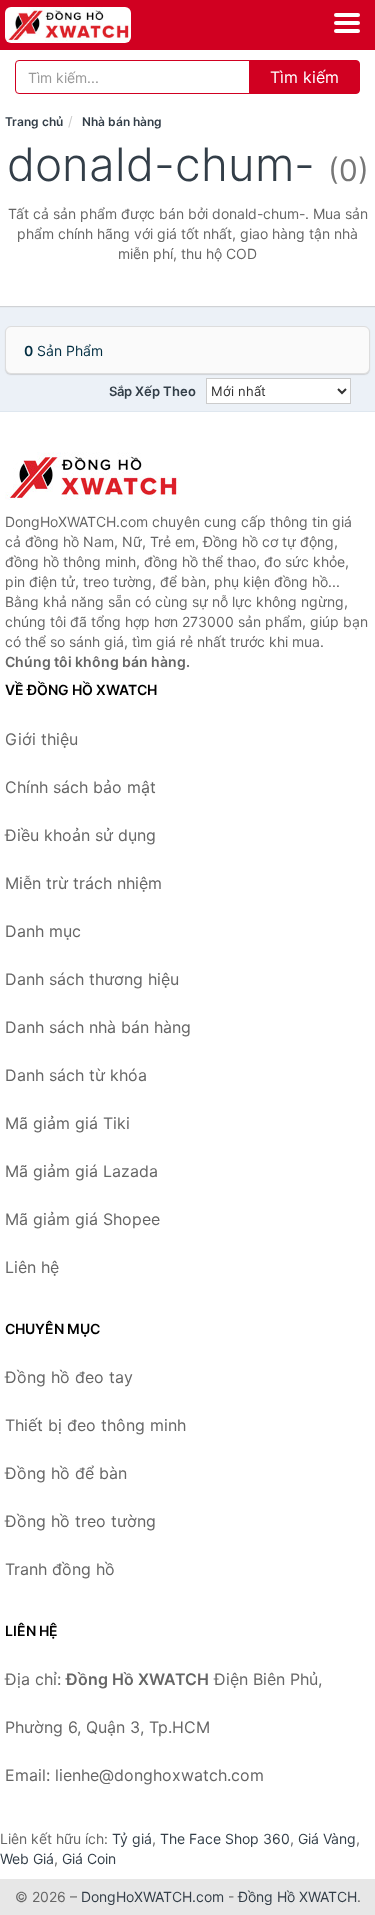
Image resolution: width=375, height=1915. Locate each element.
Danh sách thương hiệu (92, 979)
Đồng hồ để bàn (66, 1473)
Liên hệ (32, 1267)
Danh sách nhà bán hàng (98, 1027)
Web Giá (27, 1858)
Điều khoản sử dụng (80, 835)
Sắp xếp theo (152, 391)
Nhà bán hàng (122, 121)
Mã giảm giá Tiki (67, 1123)
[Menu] (347, 23)
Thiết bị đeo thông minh (95, 1425)
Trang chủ (34, 121)
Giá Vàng (327, 1838)
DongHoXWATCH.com (152, 1896)
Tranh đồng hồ (60, 1569)
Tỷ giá (132, 1838)
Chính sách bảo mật (80, 787)
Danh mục (43, 931)
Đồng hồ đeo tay (69, 1377)
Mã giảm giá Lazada (81, 1171)
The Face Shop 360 (225, 1838)
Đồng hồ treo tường (80, 1521)
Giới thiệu (41, 739)
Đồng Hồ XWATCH (297, 1896)
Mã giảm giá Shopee (82, 1219)
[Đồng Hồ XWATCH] (105, 477)
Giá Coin (89, 1858)
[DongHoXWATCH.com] (92, 25)
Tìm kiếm (304, 77)
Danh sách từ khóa (76, 1075)
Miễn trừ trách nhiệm (83, 883)
